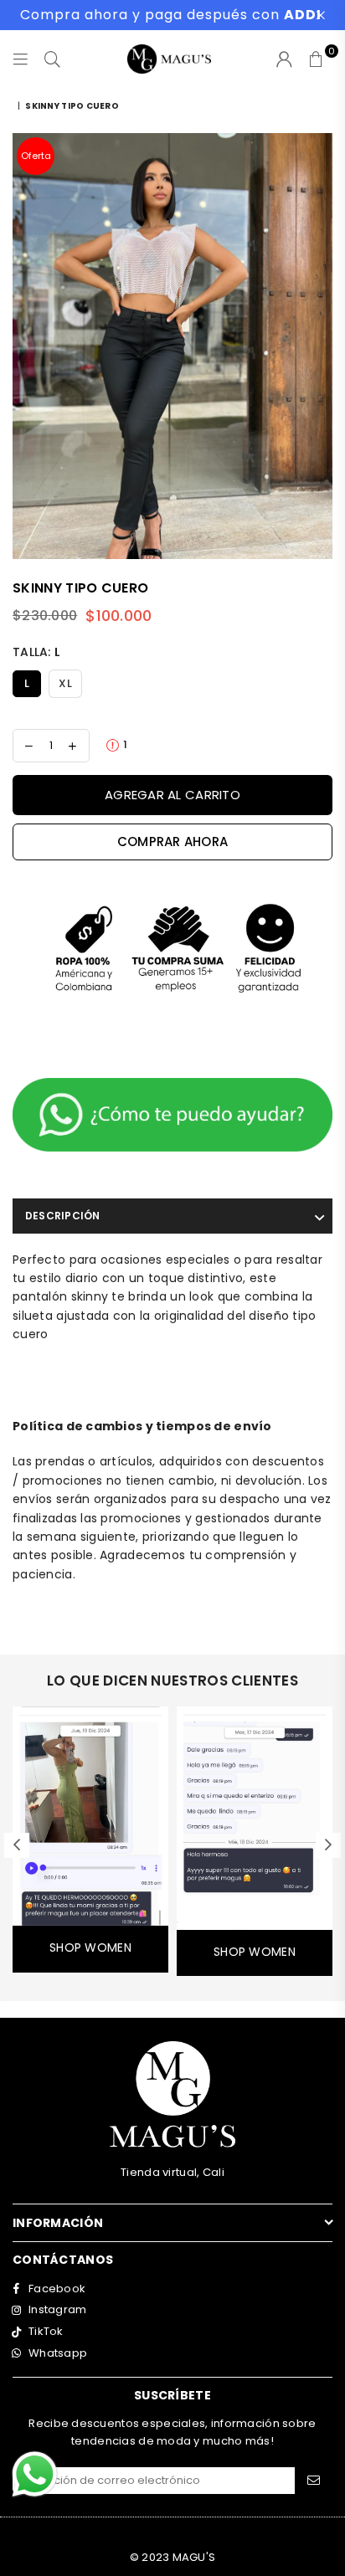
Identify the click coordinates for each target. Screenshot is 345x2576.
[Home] (14, 106)
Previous (17, 1845)
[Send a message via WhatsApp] (35, 2474)
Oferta (36, 156)
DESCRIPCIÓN (63, 1216)
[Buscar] (53, 59)
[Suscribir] (314, 2481)
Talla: (36, 652)
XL (65, 683)
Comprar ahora (173, 842)
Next (328, 1845)
